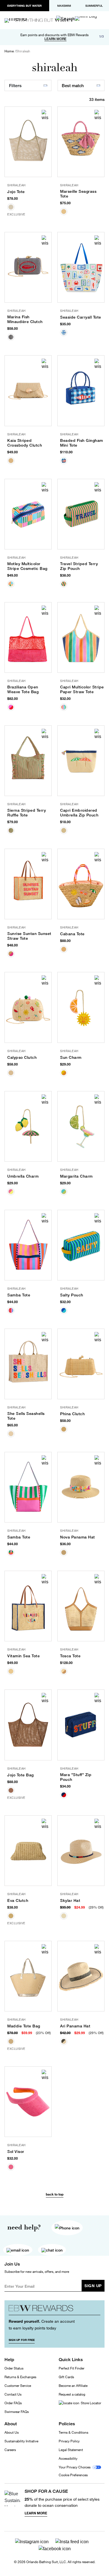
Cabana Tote (72, 934)
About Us (12, 2432)
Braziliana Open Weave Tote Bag (23, 689)
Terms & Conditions (74, 2432)
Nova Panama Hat (78, 1537)
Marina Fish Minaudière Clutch (25, 319)
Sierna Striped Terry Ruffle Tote (27, 813)
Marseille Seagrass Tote (78, 194)
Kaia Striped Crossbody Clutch (25, 443)
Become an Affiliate (73, 2386)
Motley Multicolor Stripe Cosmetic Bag (27, 566)
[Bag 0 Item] (86, 18)
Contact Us (13, 2394)
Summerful (94, 6)
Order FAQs (13, 2403)
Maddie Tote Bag (24, 2026)
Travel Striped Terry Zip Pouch (79, 566)
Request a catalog (72, 2394)
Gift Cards (66, 2377)
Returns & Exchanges (20, 2377)
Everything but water (24, 6)
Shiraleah (23, 51)
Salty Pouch (72, 1295)
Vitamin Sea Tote (23, 1656)
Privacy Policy (69, 2441)
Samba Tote (19, 1295)
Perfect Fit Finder (72, 2368)
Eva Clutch (18, 1900)
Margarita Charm (76, 1176)
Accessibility (68, 2458)
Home (9, 51)
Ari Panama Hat (75, 2026)
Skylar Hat (70, 1900)
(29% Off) (96, 1907)
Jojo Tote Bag (21, 1775)
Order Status (14, 2368)
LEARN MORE (55, 39)
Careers (10, 2450)
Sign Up (93, 2286)
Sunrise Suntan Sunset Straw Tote (29, 936)
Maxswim (64, 6)
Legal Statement (71, 2450)
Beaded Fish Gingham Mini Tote (82, 443)
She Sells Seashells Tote (26, 1416)
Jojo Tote (16, 192)
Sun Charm (71, 1057)
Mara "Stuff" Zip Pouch (76, 1777)
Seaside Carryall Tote (81, 317)
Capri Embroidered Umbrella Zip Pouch (79, 813)
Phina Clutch (72, 1414)
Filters (15, 86)
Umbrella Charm (23, 1176)
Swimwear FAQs (17, 2412)
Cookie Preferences (73, 2475)
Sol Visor (16, 2152)
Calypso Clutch (22, 1057)
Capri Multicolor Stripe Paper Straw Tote (82, 689)
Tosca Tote (70, 1656)
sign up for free (22, 2340)
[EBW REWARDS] (54, 2310)
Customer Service (18, 2386)
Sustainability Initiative (21, 2441)
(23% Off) (43, 2033)
